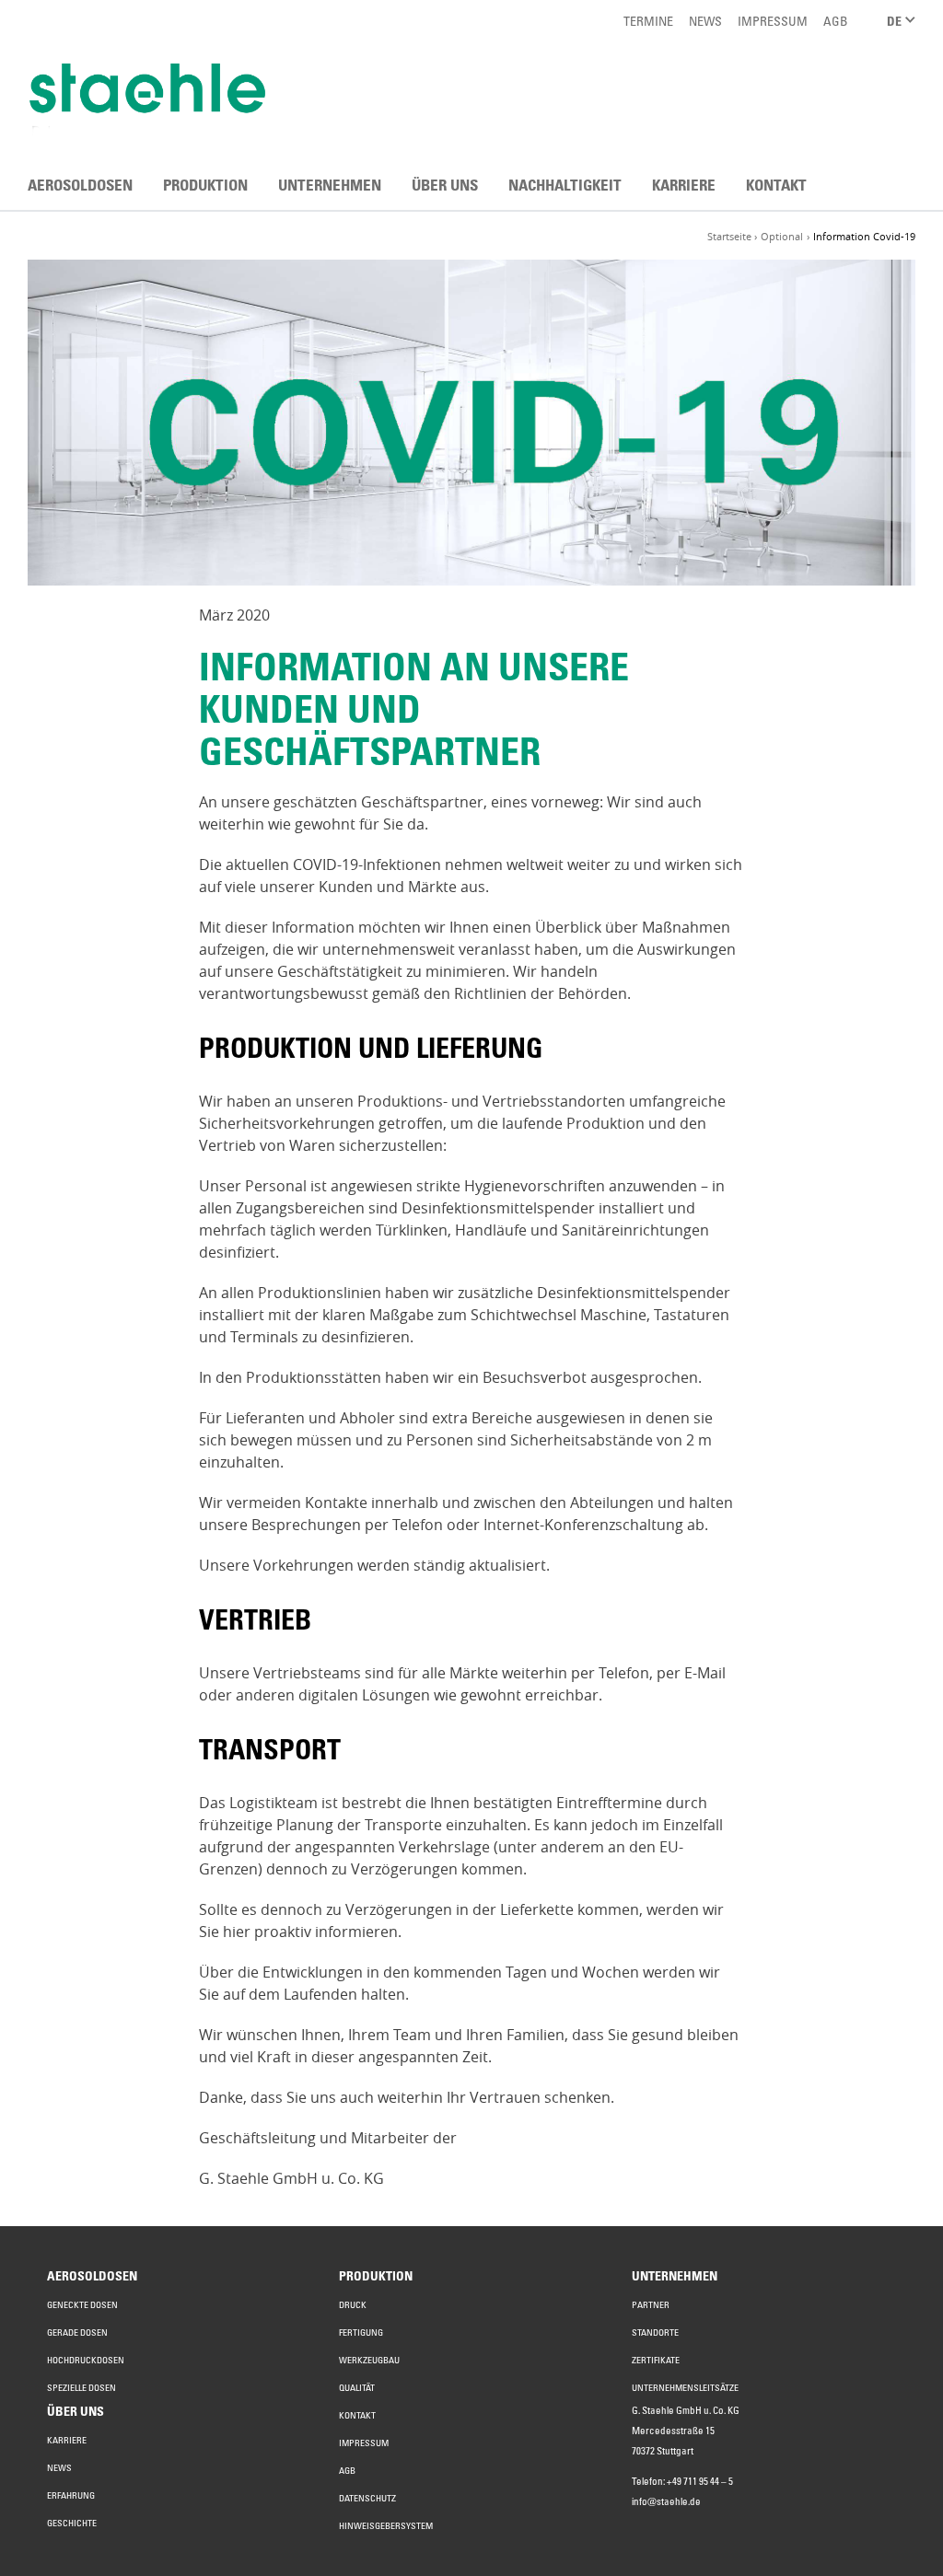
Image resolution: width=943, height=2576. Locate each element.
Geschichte (72, 2523)
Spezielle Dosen (81, 2387)
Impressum (364, 2443)
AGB (347, 2470)
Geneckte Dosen (82, 2304)
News (59, 2467)
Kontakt (357, 2415)
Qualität (357, 2387)
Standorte (655, 2332)
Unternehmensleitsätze (685, 2387)
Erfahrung (71, 2495)
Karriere (67, 2440)
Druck (353, 2304)
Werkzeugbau (369, 2360)
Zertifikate (656, 2360)
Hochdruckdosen (86, 2360)
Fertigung (361, 2332)
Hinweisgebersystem (386, 2525)
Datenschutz (367, 2498)
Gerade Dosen (77, 2332)
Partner (651, 2304)
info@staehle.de (666, 2501)
